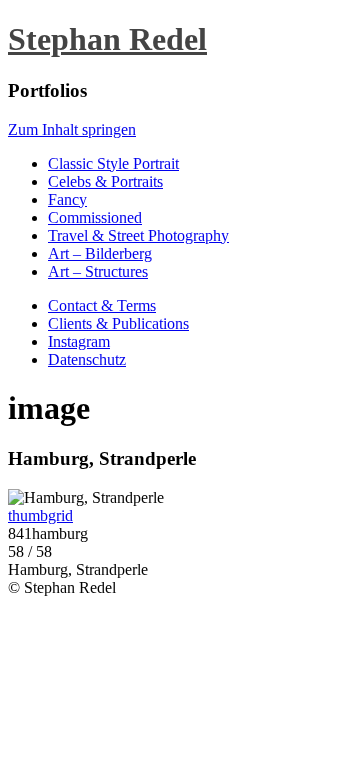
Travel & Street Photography (138, 235)
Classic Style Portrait (113, 163)
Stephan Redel (107, 39)
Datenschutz (87, 359)
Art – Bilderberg (100, 253)
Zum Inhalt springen (72, 129)
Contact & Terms (102, 305)
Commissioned (95, 217)
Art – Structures (98, 271)
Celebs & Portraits (105, 181)
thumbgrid (40, 515)
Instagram (79, 341)
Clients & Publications (118, 323)
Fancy (67, 199)
